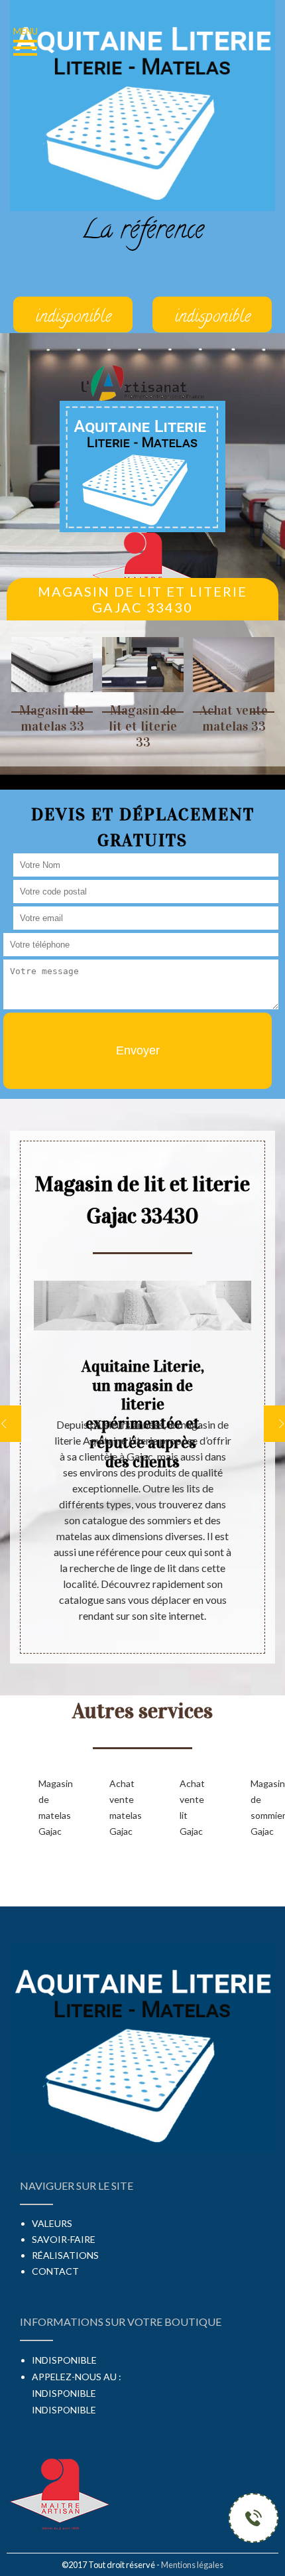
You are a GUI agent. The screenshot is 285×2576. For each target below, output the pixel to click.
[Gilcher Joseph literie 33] (142, 465)
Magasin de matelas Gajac (53, 1807)
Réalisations (65, 2255)
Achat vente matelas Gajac (124, 1807)
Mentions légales (192, 2565)
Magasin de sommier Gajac (265, 1807)
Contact (55, 2271)
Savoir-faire (64, 2239)
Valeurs (52, 2223)
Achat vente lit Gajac (192, 1807)
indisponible (64, 2393)
